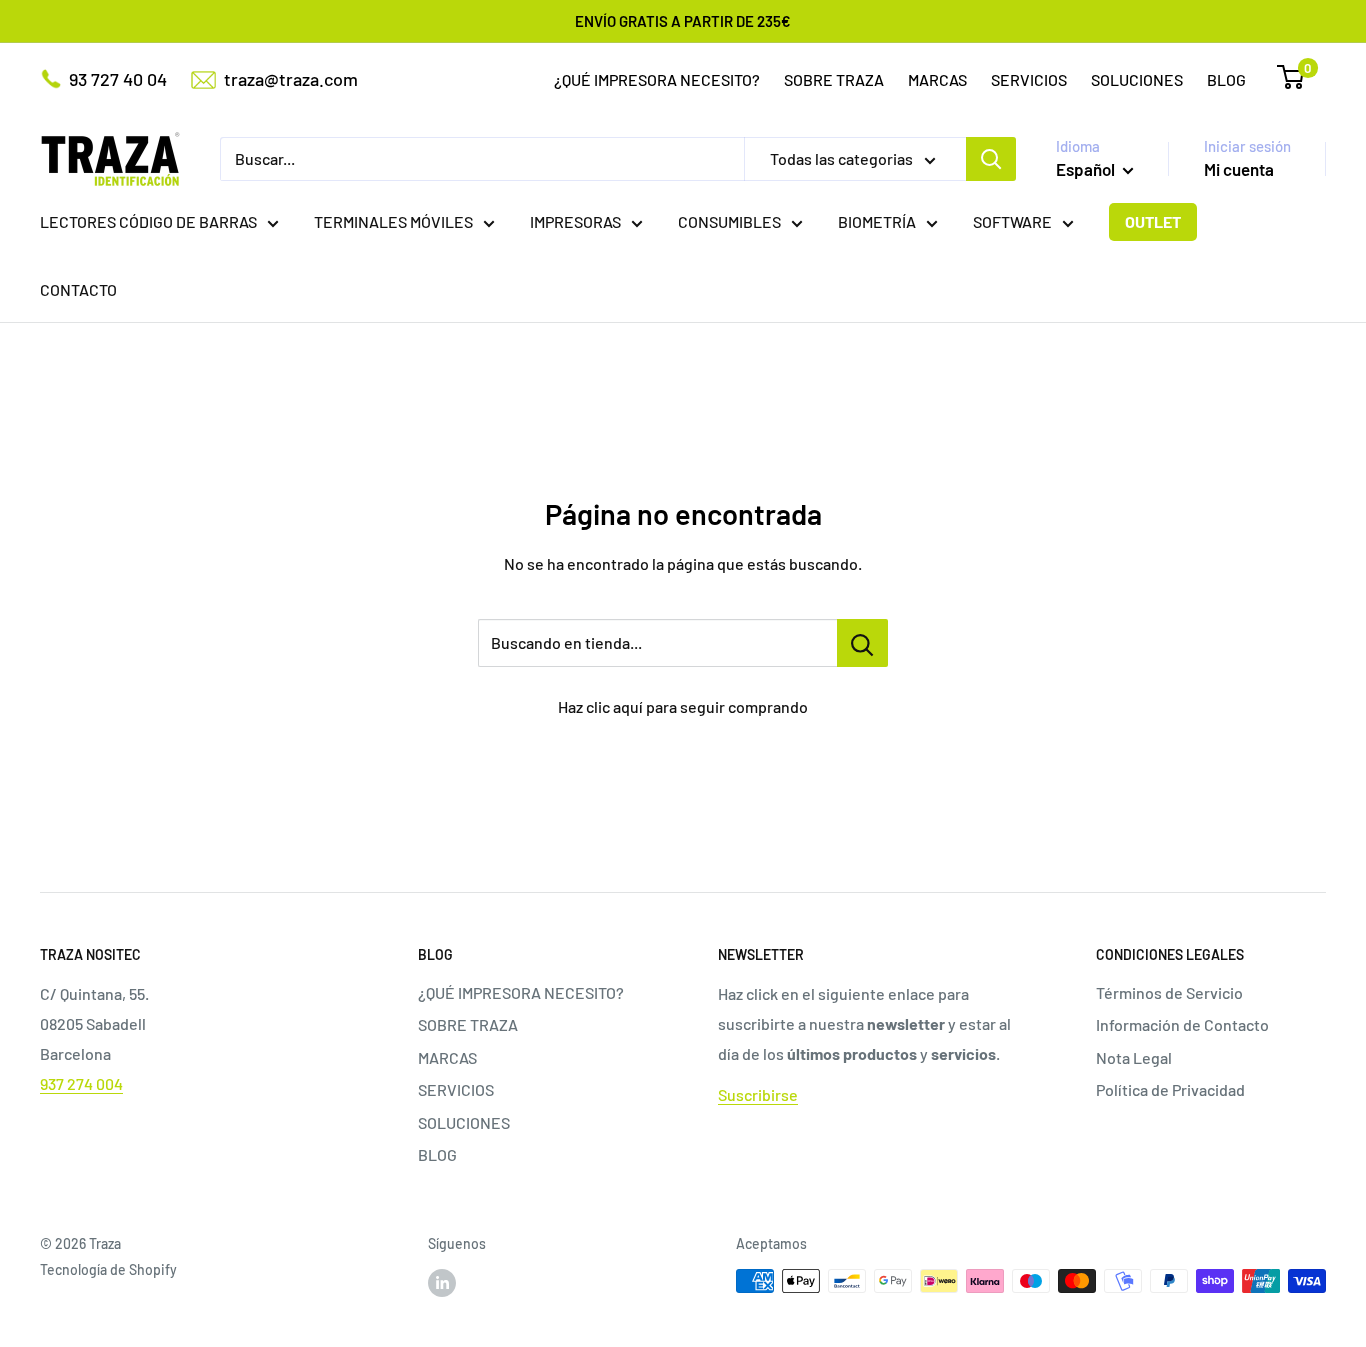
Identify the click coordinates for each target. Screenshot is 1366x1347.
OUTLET (1153, 221)
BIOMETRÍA (877, 221)
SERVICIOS (1029, 79)
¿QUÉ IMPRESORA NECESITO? (657, 79)
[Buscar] (991, 159)
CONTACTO (78, 289)
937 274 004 (81, 1083)
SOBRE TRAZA (834, 79)
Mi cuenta (1239, 169)
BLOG (1226, 79)
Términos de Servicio (1169, 992)
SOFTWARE (1012, 221)
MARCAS (937, 79)
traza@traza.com (291, 79)
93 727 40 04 (118, 79)
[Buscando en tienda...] (862, 643)
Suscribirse (758, 1094)
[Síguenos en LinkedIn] (442, 1283)
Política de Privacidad (1170, 1089)
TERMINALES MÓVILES (393, 221)
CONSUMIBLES (729, 221)
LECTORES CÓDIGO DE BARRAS (148, 221)
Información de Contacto (1182, 1024)
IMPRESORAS (575, 221)
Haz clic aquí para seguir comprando (683, 706)
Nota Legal (1134, 1057)
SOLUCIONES (1137, 79)
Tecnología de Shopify (108, 1269)
